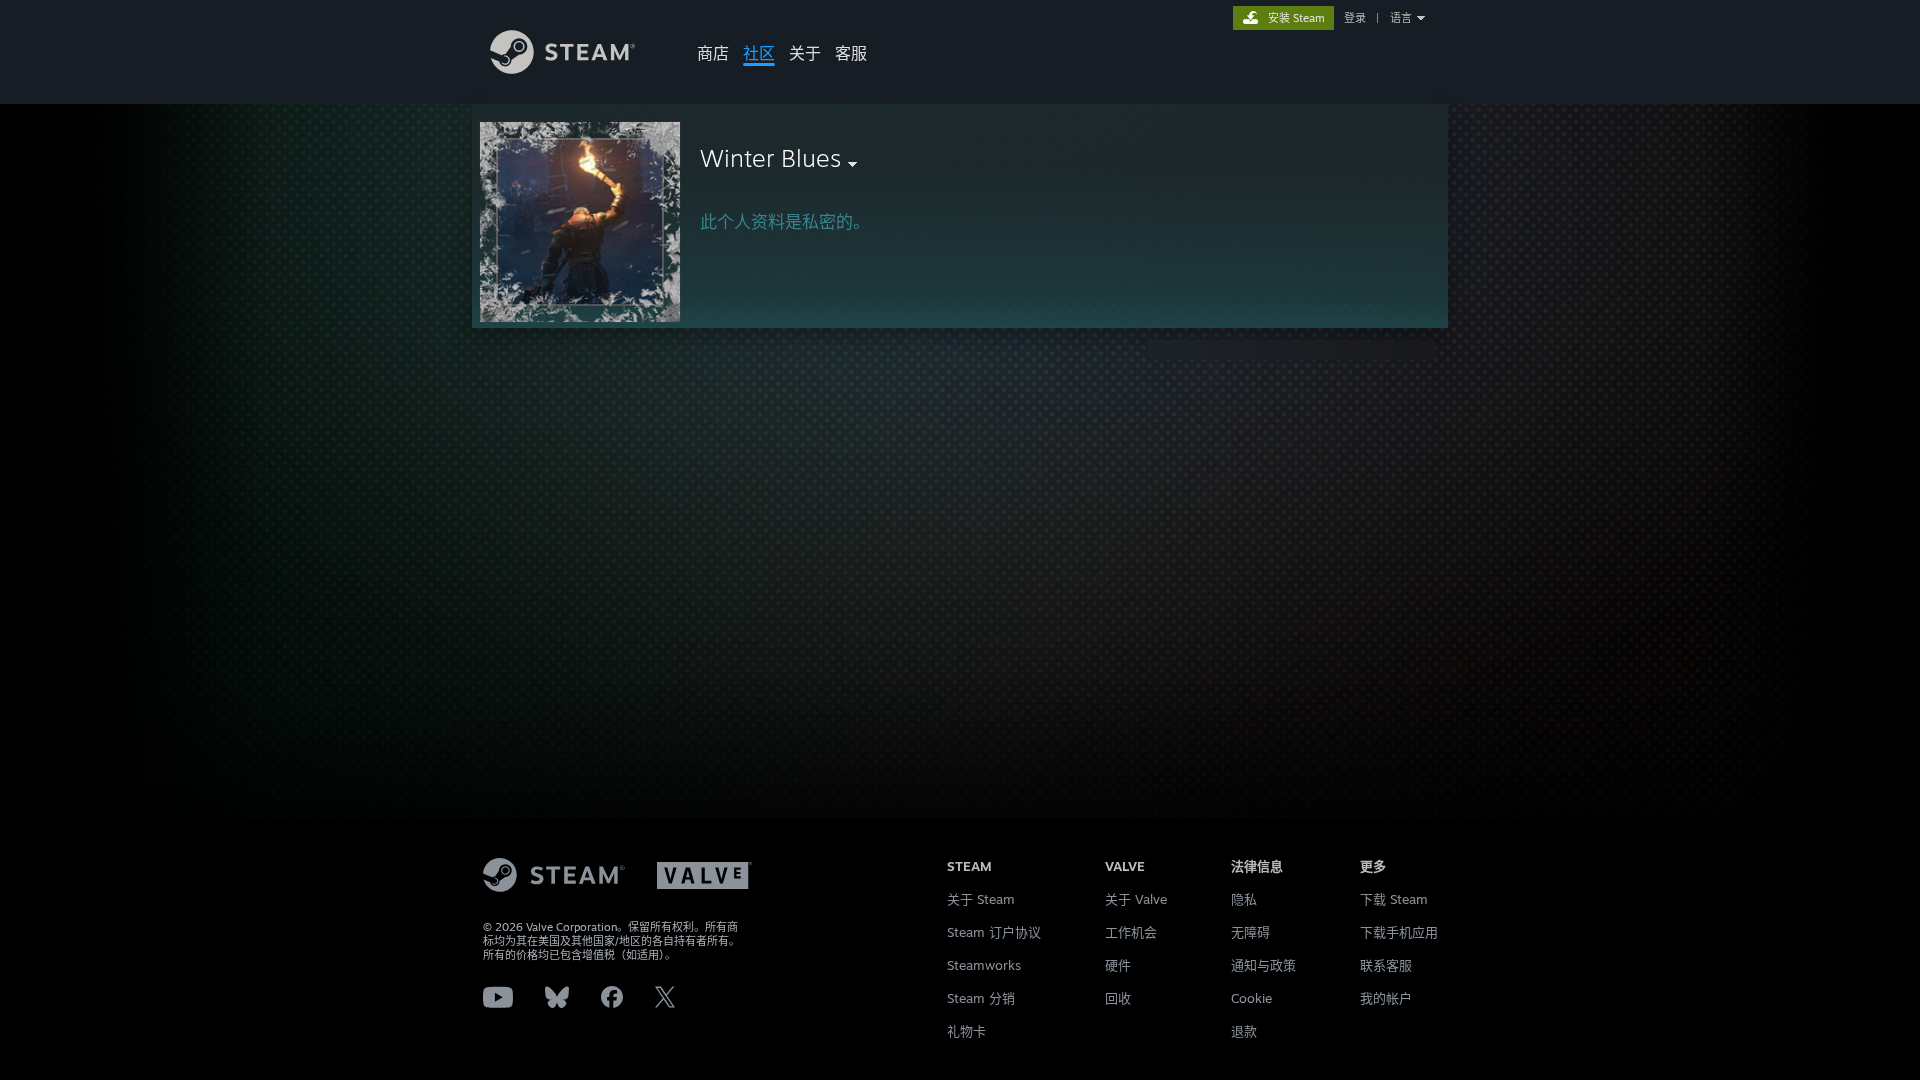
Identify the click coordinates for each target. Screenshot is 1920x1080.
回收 (1118, 998)
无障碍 (1250, 932)
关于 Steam (981, 899)
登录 (1355, 18)
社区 (759, 53)
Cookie (1251, 998)
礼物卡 (966, 1031)
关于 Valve (1136, 899)
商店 (713, 53)
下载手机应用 (1399, 932)
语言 (1401, 18)
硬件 (1118, 965)
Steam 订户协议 (994, 932)
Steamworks (984, 965)
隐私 (1244, 899)
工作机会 (1131, 932)
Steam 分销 (981, 998)
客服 (851, 53)
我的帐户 (1386, 998)
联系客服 (1386, 965)
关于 (805, 53)
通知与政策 (1263, 965)
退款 (1244, 1031)
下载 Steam (1394, 899)
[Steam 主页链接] (562, 68)
